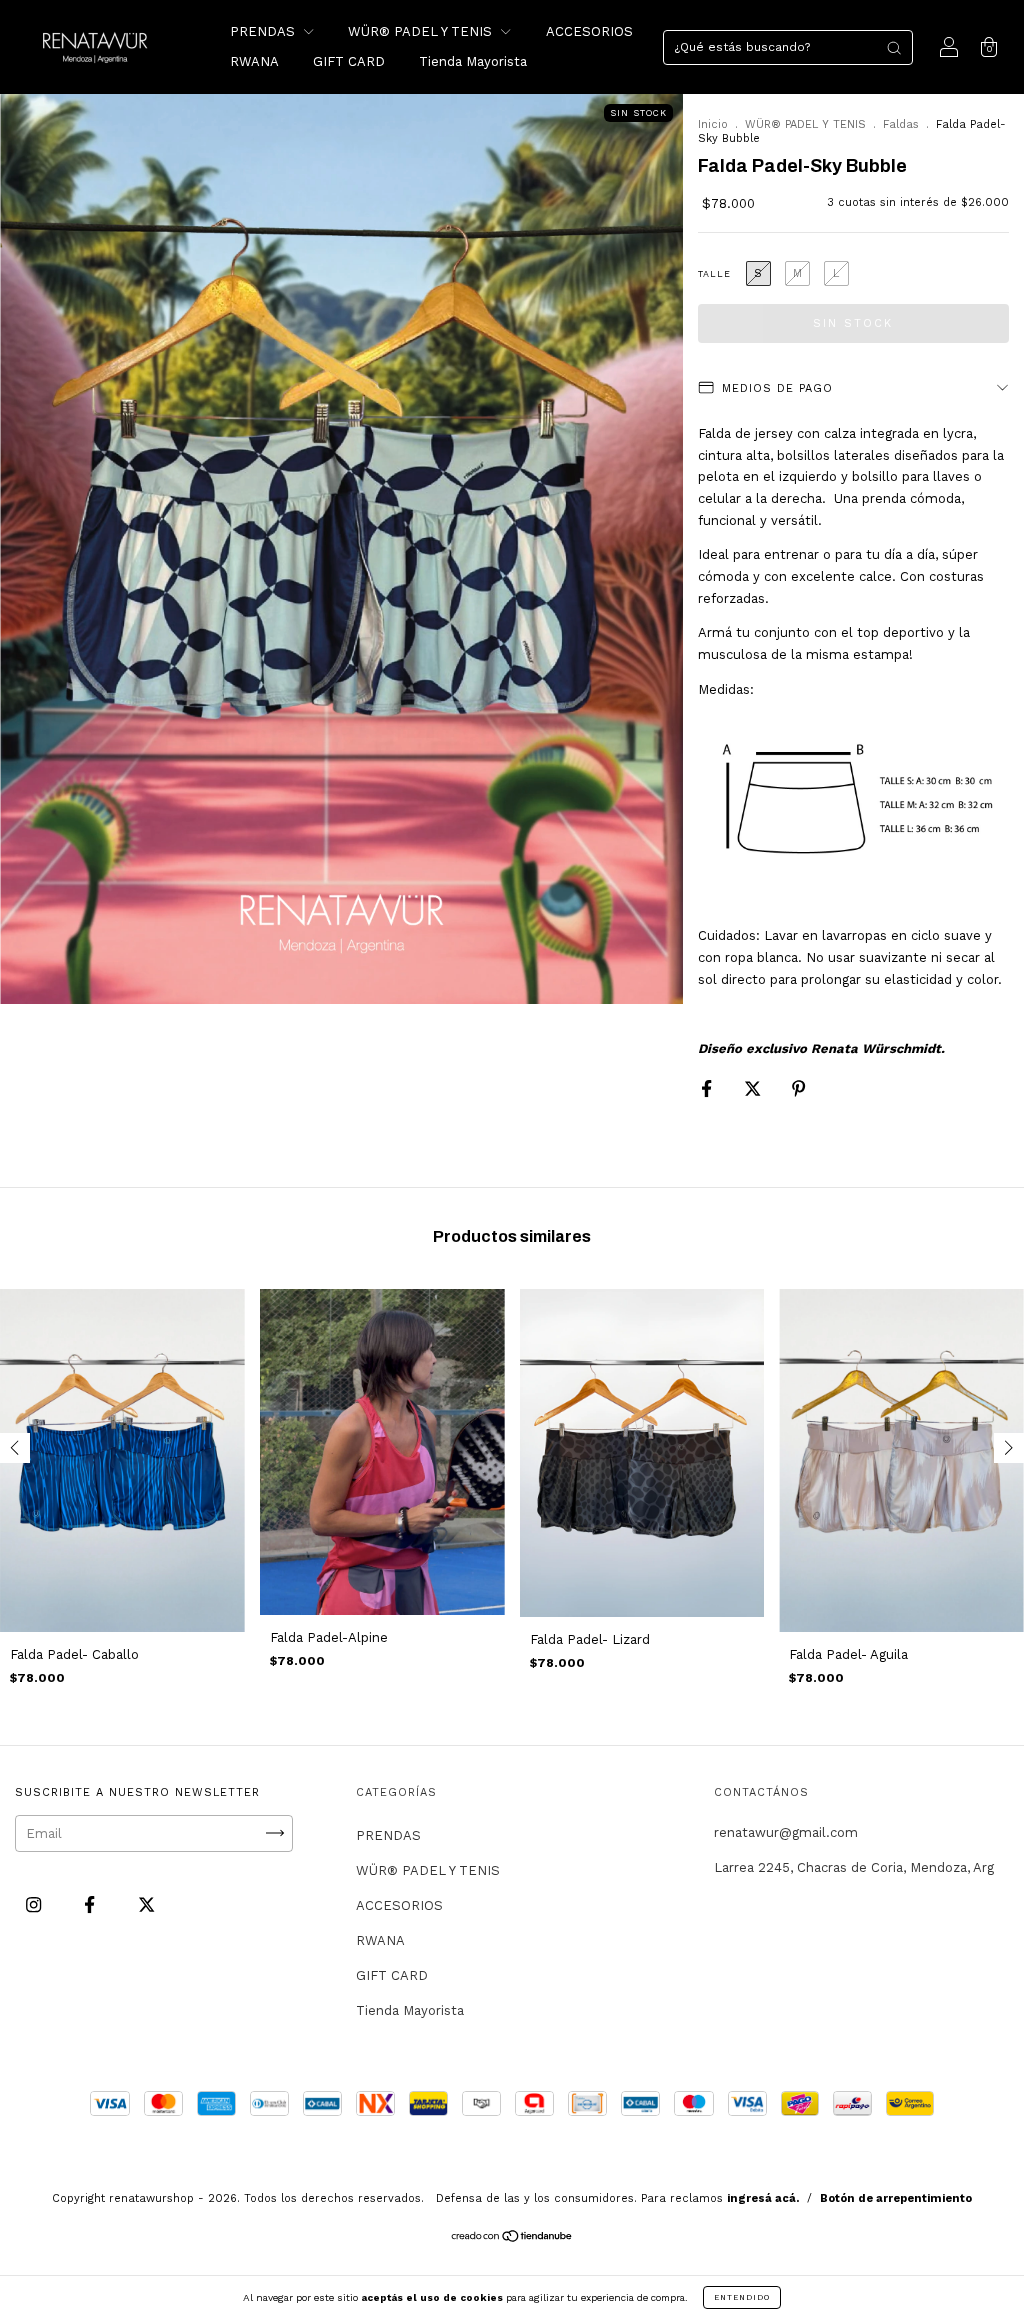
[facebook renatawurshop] (91, 1904)
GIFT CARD (349, 61)
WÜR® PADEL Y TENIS (422, 31)
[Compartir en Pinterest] (798, 1088)
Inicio (713, 124)
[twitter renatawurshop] (146, 1904)
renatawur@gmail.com (786, 1832)
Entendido (742, 2297)
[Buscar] (894, 48)
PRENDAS (264, 31)
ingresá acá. (763, 2198)
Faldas (901, 124)
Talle (714, 274)
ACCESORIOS (589, 31)
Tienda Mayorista (473, 61)
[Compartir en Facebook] (708, 1088)
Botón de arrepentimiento (896, 2198)
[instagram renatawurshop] (35, 1904)
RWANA (254, 61)
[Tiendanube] (512, 2237)
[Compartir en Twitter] (754, 1088)
